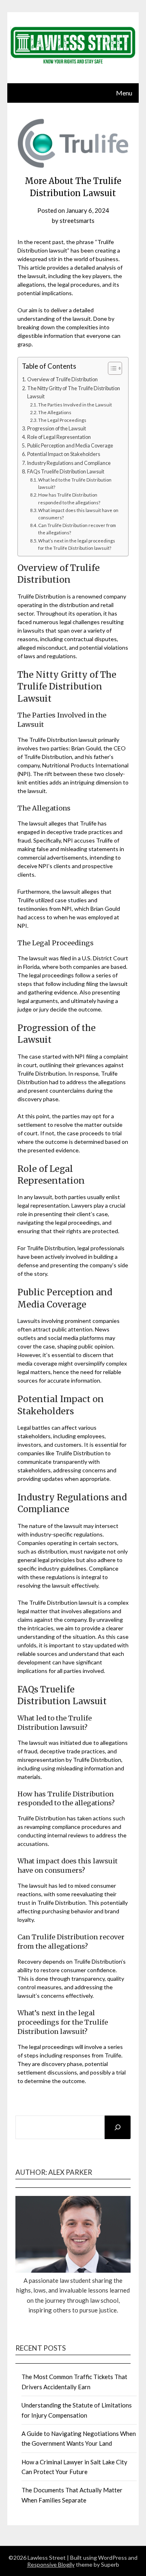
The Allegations (55, 412)
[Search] (118, 2127)
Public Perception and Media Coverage (70, 446)
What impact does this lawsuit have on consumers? (78, 514)
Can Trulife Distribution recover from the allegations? (77, 529)
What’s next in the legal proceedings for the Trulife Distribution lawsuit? (77, 544)
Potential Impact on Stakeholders (64, 454)
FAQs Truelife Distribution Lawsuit (66, 472)
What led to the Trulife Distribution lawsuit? (75, 483)
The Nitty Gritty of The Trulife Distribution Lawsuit (74, 392)
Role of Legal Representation (59, 437)
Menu (124, 93)
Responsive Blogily (51, 2564)
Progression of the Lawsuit (57, 429)
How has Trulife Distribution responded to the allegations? (69, 498)
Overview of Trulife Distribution (62, 379)
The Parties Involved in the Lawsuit (75, 405)
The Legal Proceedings (62, 420)
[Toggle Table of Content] (111, 368)
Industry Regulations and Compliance (69, 463)
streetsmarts (77, 220)
